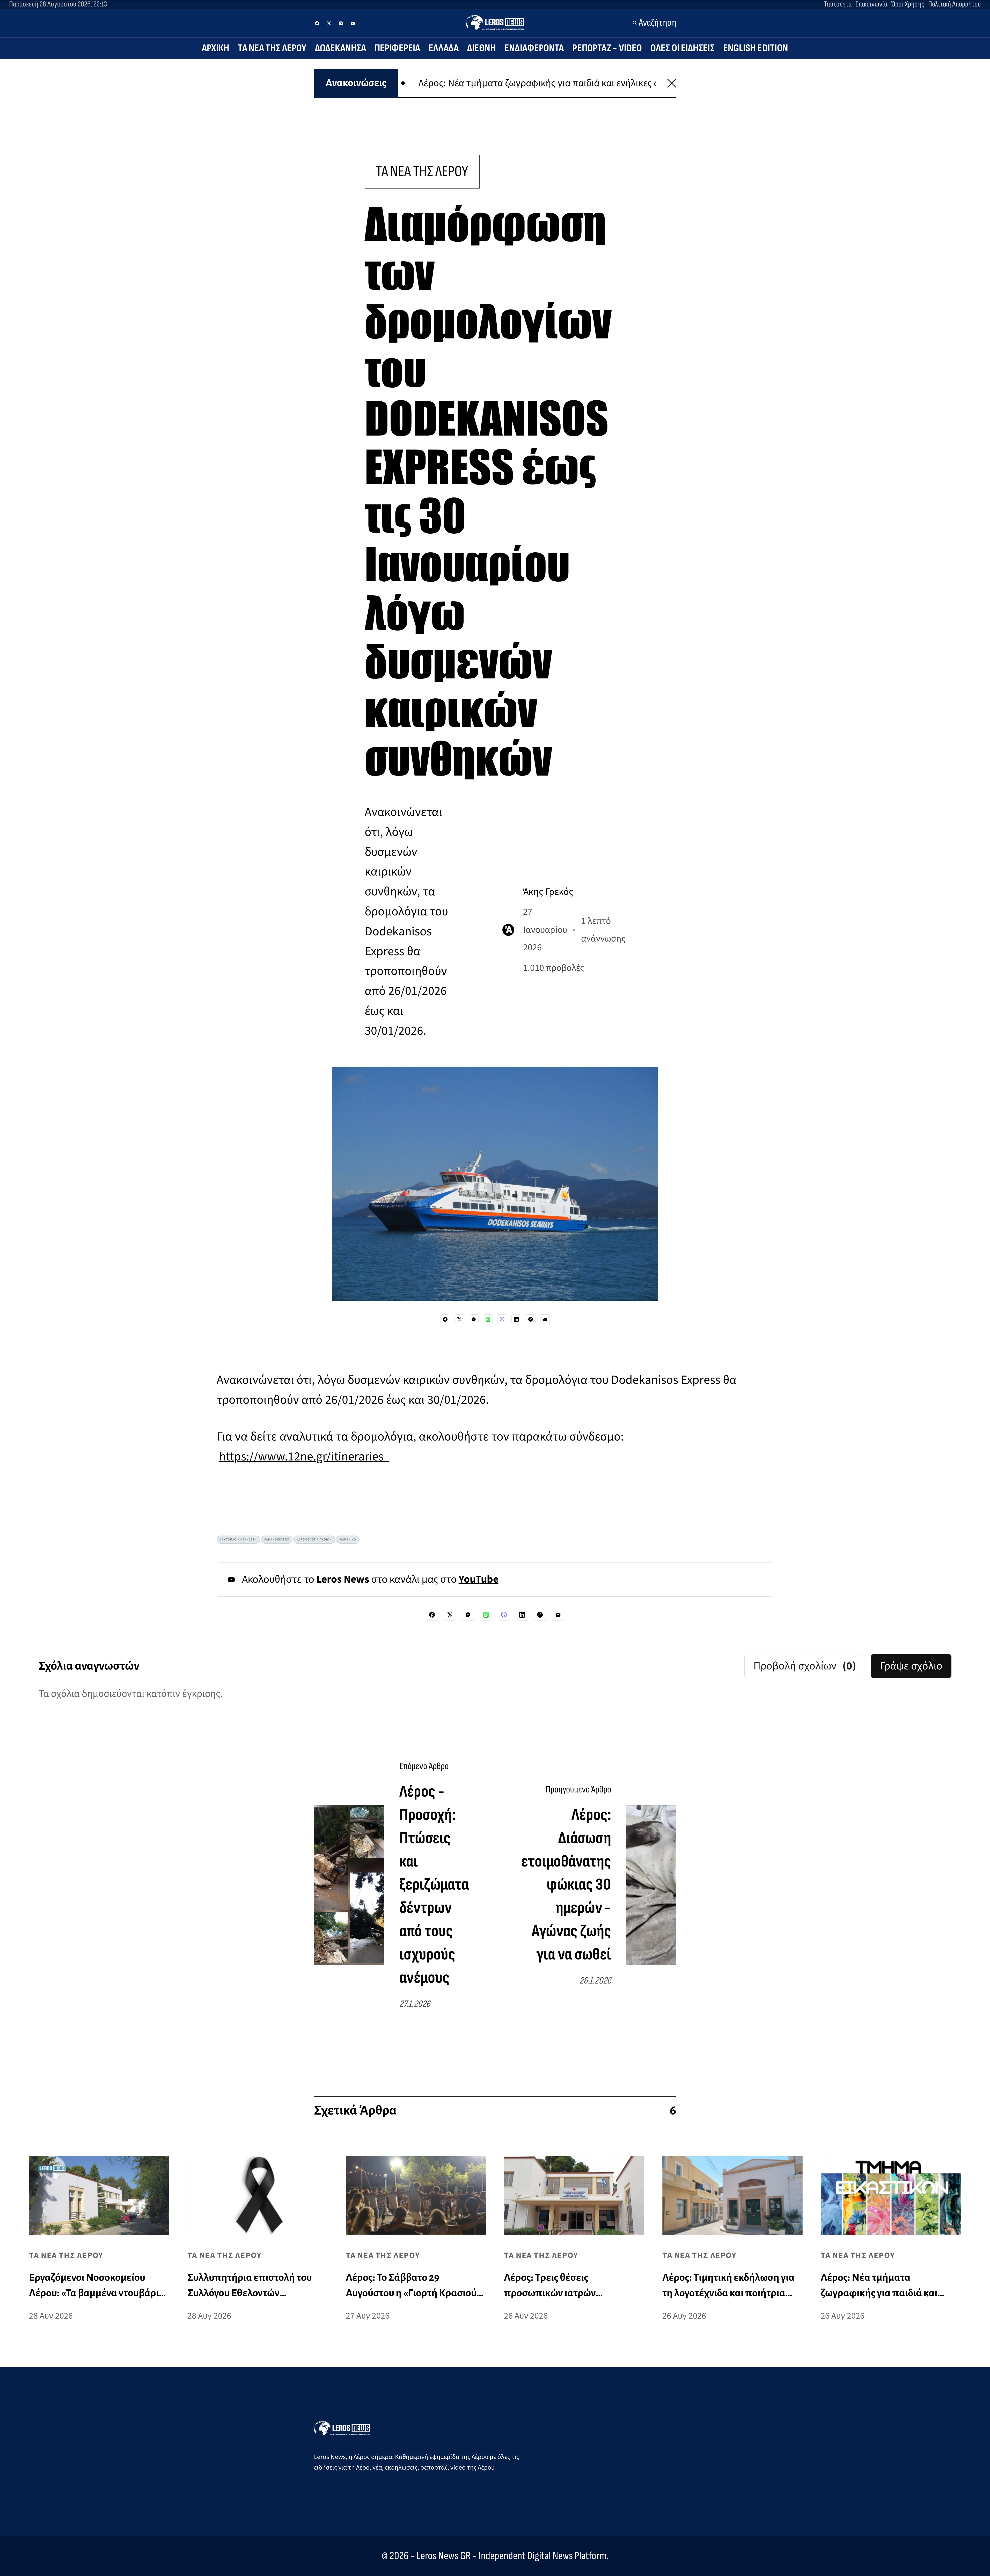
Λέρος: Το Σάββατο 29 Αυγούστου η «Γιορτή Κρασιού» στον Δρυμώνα (595, 83)
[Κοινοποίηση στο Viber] (502, 1319)
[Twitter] (329, 23)
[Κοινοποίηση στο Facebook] (445, 1319)
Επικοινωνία (871, 4)
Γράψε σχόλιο (911, 1666)
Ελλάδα (444, 48)
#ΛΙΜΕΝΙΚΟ (348, 1540)
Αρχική (216, 48)
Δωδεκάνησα (340, 48)
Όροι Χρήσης (908, 4)
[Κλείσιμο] (672, 83)
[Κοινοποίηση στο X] (459, 1319)
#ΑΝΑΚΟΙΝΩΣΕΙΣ (277, 1540)
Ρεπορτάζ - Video (607, 48)
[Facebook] (317, 23)
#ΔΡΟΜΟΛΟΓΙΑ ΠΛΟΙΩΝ (314, 1540)
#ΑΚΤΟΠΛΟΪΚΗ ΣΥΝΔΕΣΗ (238, 1540)
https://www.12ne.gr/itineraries (304, 1457)
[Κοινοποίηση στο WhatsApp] (488, 1319)
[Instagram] (341, 23)
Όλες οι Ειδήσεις (683, 48)
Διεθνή (482, 48)
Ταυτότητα (838, 4)
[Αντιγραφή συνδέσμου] (531, 1319)
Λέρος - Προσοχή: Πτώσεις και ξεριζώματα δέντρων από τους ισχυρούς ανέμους (434, 1884)
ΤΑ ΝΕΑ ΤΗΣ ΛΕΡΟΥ (422, 172)
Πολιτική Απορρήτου (955, 4)
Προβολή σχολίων (805, 1666)
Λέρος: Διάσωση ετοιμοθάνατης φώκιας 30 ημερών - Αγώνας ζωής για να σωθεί (566, 1885)
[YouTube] (353, 23)
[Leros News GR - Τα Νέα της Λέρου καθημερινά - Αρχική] (495, 22)
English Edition (756, 48)
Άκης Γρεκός (548, 892)
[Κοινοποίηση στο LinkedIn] (516, 1319)
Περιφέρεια (397, 48)
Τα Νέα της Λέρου (272, 48)
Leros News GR (444, 2556)
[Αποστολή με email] (545, 1319)
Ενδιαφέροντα (534, 48)
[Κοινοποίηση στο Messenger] (474, 1319)
